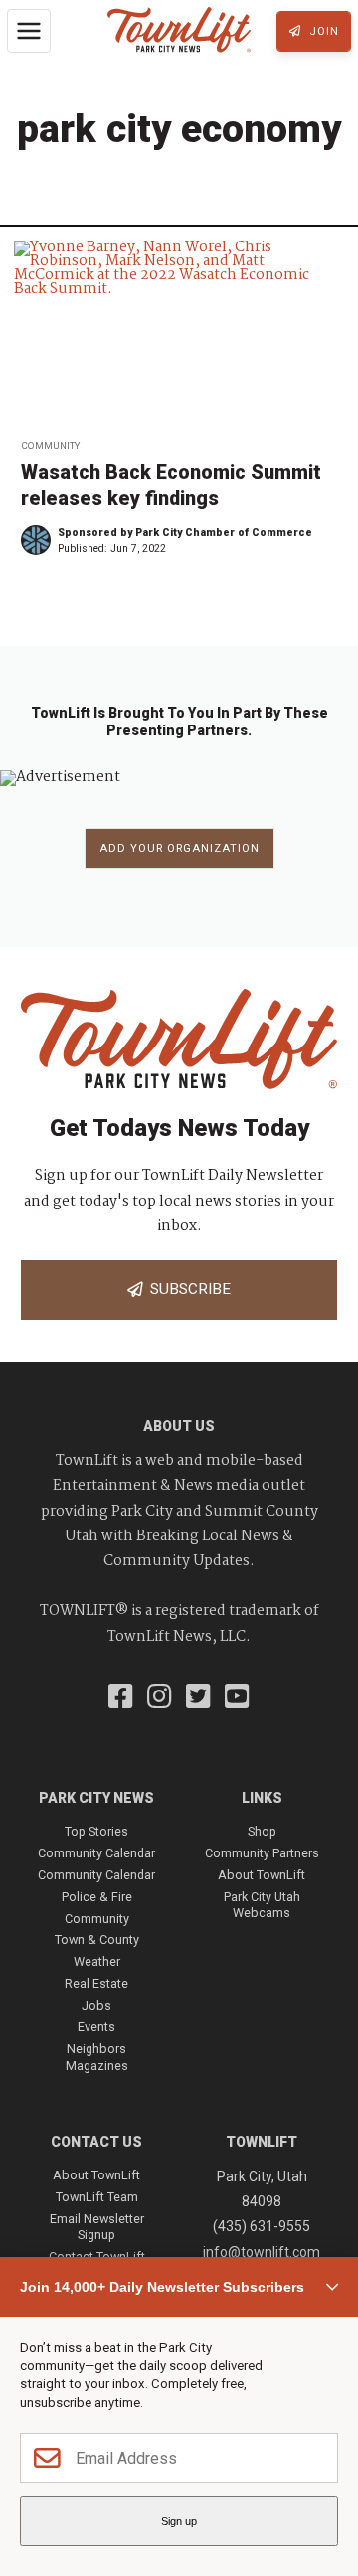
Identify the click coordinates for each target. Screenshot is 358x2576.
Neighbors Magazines (97, 2057)
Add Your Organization (179, 848)
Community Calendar (96, 1853)
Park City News (96, 1798)
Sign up (179, 2521)
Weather (97, 1961)
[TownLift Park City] (179, 31)
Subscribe (186, 1289)
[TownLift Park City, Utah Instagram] (160, 1698)
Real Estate (96, 1983)
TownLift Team (97, 2197)
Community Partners (262, 1853)
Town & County (97, 1939)
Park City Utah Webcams (262, 1905)
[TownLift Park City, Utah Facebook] (121, 1698)
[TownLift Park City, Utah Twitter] (198, 1698)
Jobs (96, 2005)
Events (96, 2027)
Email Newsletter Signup (97, 2227)
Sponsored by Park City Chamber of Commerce (185, 532)
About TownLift (262, 1875)
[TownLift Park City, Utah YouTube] (237, 1698)
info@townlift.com (262, 2252)
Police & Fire (97, 1897)
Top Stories (96, 1831)
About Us (179, 1426)
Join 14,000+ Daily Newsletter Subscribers (162, 2287)
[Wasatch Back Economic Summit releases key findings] (179, 334)
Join (322, 31)
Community (50, 446)
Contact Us (96, 2142)
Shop (262, 1831)
